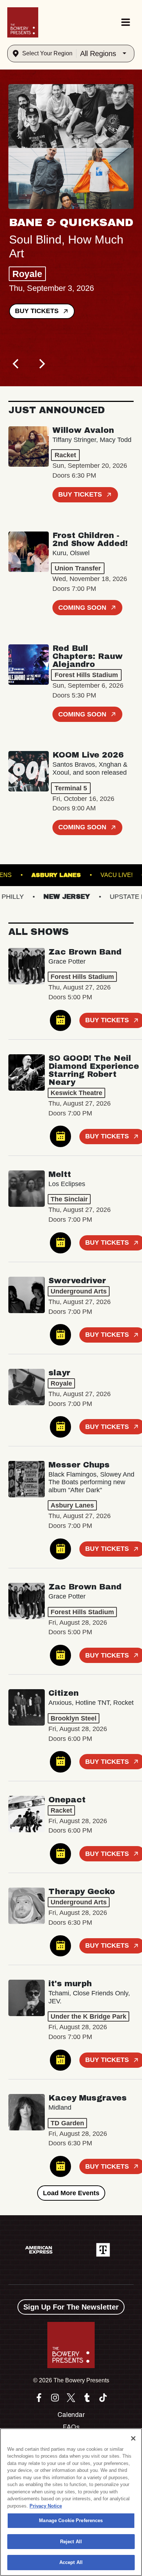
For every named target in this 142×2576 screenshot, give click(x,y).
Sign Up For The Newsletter (71, 2307)
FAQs (71, 2427)
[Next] (41, 364)
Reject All (71, 2542)
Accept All (71, 2562)
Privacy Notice (46, 2506)
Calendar (71, 2415)
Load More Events (71, 2193)
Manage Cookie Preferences (71, 2520)
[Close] (133, 2438)
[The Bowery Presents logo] (23, 22)
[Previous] (16, 364)
